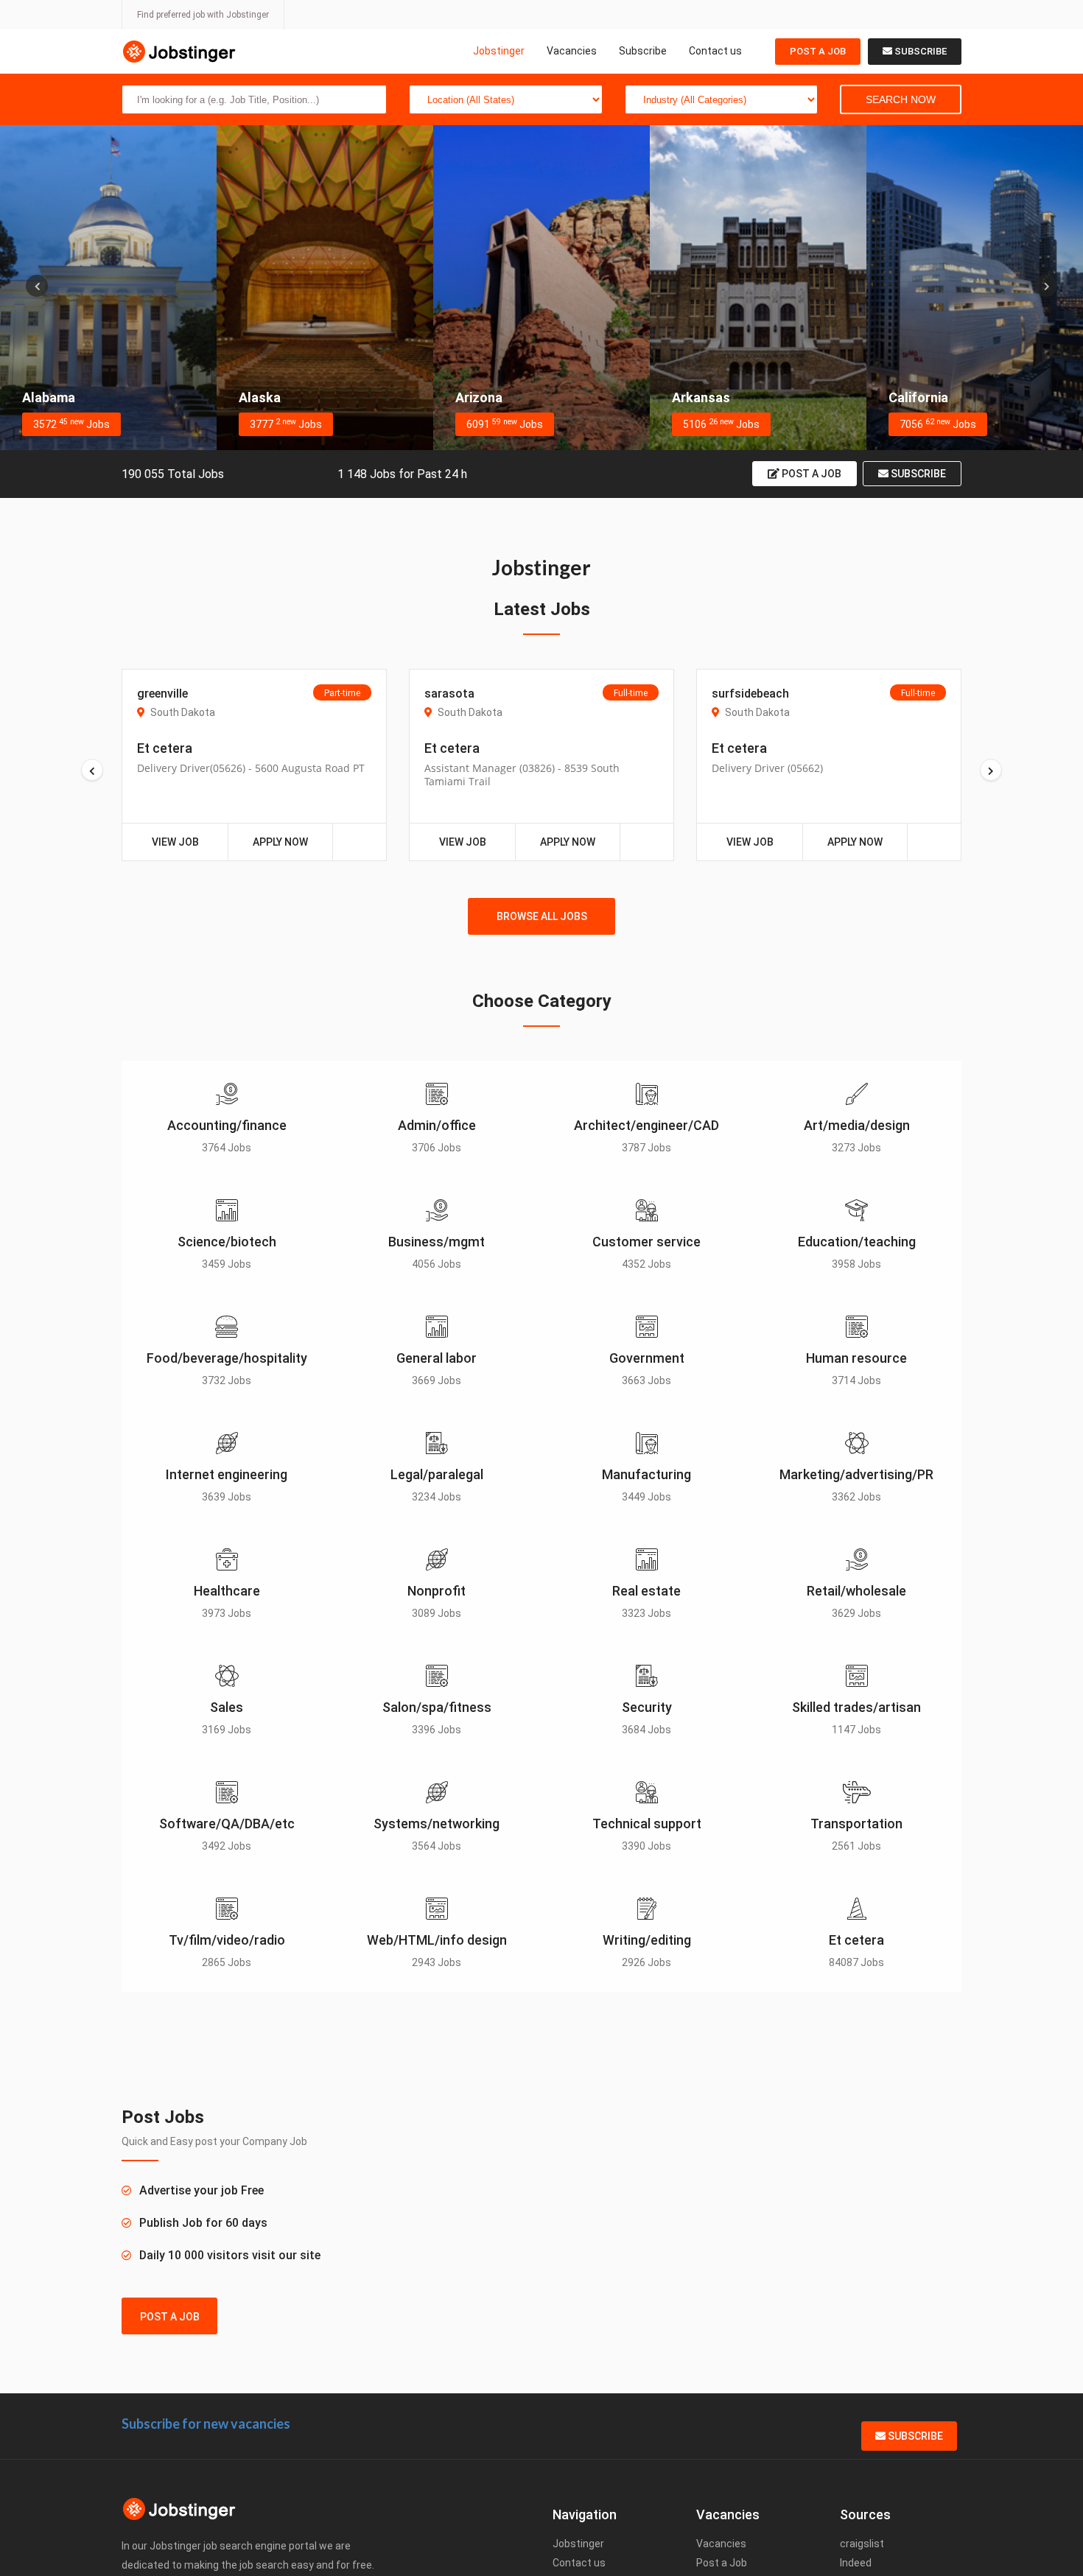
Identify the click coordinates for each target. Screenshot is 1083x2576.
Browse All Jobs (542, 916)
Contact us (715, 51)
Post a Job (818, 51)
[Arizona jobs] (325, 288)
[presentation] (37, 286)
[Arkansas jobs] (541, 288)
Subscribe (643, 51)
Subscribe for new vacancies (206, 2424)
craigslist (862, 2544)
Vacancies (572, 51)
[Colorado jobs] (975, 288)
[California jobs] (758, 288)
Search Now (901, 99)
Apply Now (280, 842)
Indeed (856, 2563)
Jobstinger (499, 51)
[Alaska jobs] (108, 288)
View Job (175, 842)
